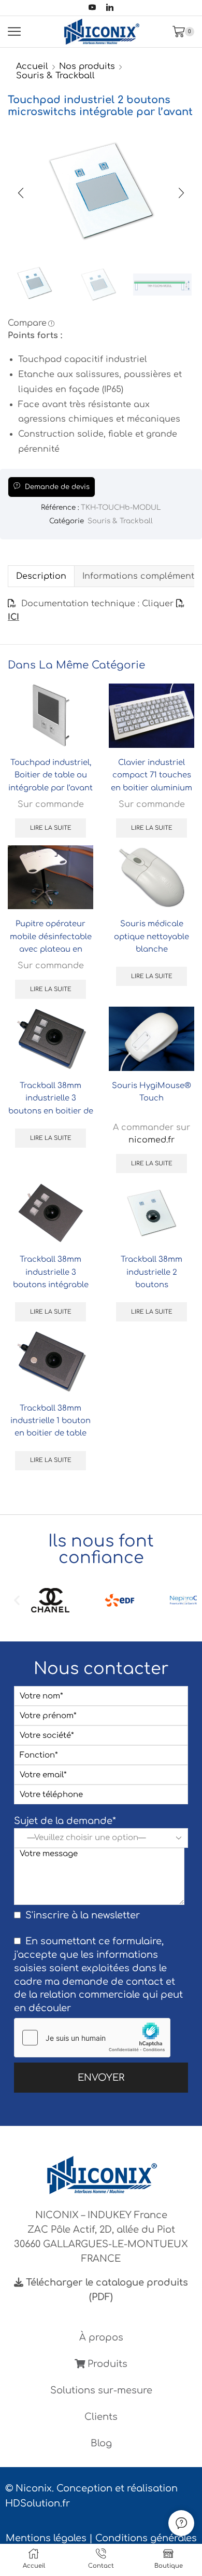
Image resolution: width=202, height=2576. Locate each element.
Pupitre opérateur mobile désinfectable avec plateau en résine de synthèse (51, 943)
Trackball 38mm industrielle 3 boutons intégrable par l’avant (51, 1278)
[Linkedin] (110, 8)
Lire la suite (51, 828)
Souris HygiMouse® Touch (151, 1092)
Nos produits (87, 66)
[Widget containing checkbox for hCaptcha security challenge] (92, 2038)
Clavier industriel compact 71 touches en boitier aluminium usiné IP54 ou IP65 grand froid (151, 788)
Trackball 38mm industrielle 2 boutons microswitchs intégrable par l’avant (151, 1284)
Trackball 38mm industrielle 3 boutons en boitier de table (51, 1104)
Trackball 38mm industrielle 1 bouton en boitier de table (51, 1421)
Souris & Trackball (55, 76)
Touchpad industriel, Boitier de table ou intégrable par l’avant (51, 775)
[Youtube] (92, 8)
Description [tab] (41, 576)
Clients (101, 2417)
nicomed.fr (151, 1140)
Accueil (32, 66)
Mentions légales (46, 2538)
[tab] (41, 576)
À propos (101, 2337)
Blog (101, 2443)
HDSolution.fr (38, 2503)
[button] (21, 193)
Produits (106, 2364)
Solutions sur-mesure (101, 2390)
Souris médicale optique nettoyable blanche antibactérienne (151, 943)
